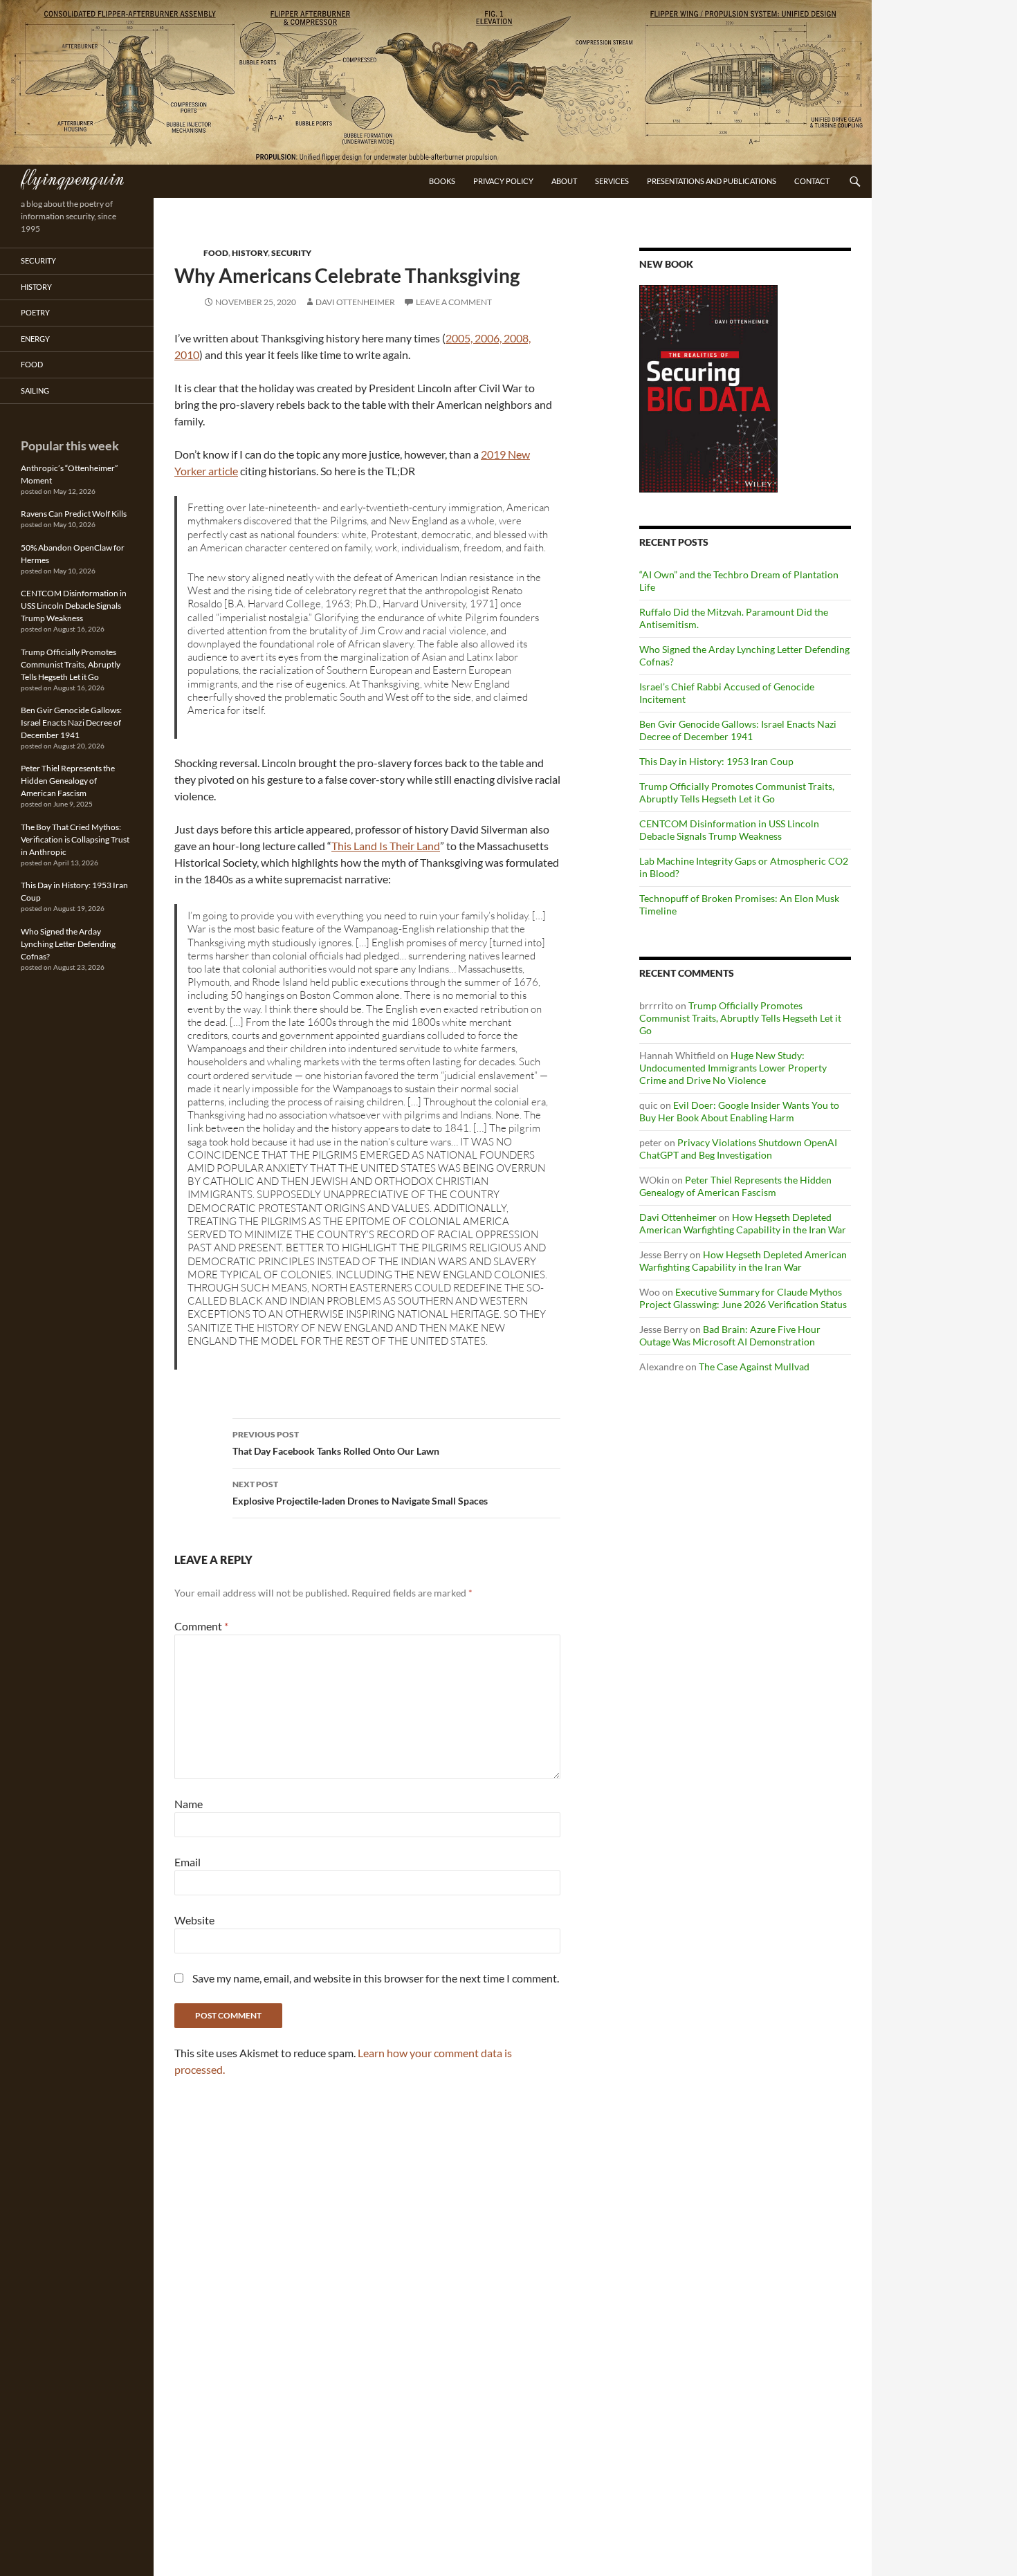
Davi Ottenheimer (355, 302)
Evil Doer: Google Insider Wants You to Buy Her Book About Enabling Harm (739, 1111)
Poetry (35, 312)
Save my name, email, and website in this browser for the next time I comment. (376, 1978)
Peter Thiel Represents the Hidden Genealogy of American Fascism (735, 1186)
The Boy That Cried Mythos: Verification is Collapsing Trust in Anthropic (75, 839)
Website (194, 1920)
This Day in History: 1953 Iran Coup (716, 761)
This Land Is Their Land (386, 846)
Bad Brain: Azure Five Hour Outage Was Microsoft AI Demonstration (730, 1335)
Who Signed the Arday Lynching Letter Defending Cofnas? (68, 944)
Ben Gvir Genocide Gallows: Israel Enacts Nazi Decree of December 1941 (738, 730)
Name (189, 1804)
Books (442, 181)
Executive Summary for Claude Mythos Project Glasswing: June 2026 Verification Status (743, 1298)
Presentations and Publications (712, 181)
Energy (35, 339)
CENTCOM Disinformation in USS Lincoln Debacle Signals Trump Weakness (729, 830)
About (564, 181)
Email (187, 1862)
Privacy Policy (503, 181)
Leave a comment (454, 302)
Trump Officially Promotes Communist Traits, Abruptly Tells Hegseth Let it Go (737, 792)
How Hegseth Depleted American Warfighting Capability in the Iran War (743, 1223)
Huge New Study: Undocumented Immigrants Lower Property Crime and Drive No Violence (733, 1068)
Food (216, 253)
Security (291, 253)
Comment (201, 1626)
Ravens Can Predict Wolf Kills (74, 514)
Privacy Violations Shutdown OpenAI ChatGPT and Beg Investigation (738, 1149)
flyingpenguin (72, 177)
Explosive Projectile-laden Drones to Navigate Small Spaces (360, 1493)
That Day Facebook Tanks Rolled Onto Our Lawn (336, 1443)
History (250, 253)
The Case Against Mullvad (754, 1367)
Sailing (35, 390)
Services (612, 181)
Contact (812, 181)
